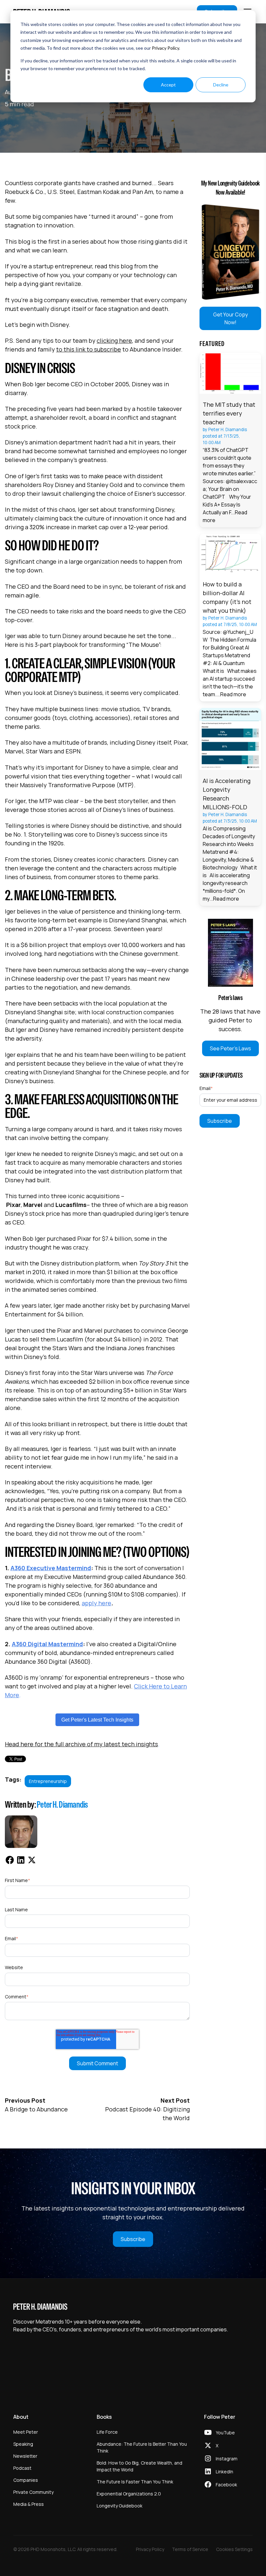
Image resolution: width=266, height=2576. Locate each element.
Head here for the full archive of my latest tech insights (81, 1744)
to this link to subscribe (89, 349)
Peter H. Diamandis (62, 1804)
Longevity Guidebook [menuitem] (120, 2506)
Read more (233, 694)
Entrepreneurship (48, 1781)
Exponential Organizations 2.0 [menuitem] (129, 2494)
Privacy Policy (165, 48)
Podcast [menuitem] (22, 2468)
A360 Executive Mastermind (51, 1568)
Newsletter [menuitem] (25, 2456)
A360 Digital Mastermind (47, 1644)
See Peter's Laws (230, 1048)
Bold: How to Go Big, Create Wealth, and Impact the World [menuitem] (139, 2466)
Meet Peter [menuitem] (26, 2432)
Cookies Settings (234, 2549)
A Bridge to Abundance (36, 2109)
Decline (221, 85)
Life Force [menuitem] (107, 2432)
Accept (168, 85)
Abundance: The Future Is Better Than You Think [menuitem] (142, 2447)
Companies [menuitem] (26, 2480)
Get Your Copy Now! (230, 318)
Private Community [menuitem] (33, 2492)
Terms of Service (190, 2549)
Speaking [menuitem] (23, 2444)
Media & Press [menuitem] (29, 2504)
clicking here (114, 340)
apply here (97, 1603)
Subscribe (133, 2239)
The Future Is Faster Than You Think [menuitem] (135, 2482)
